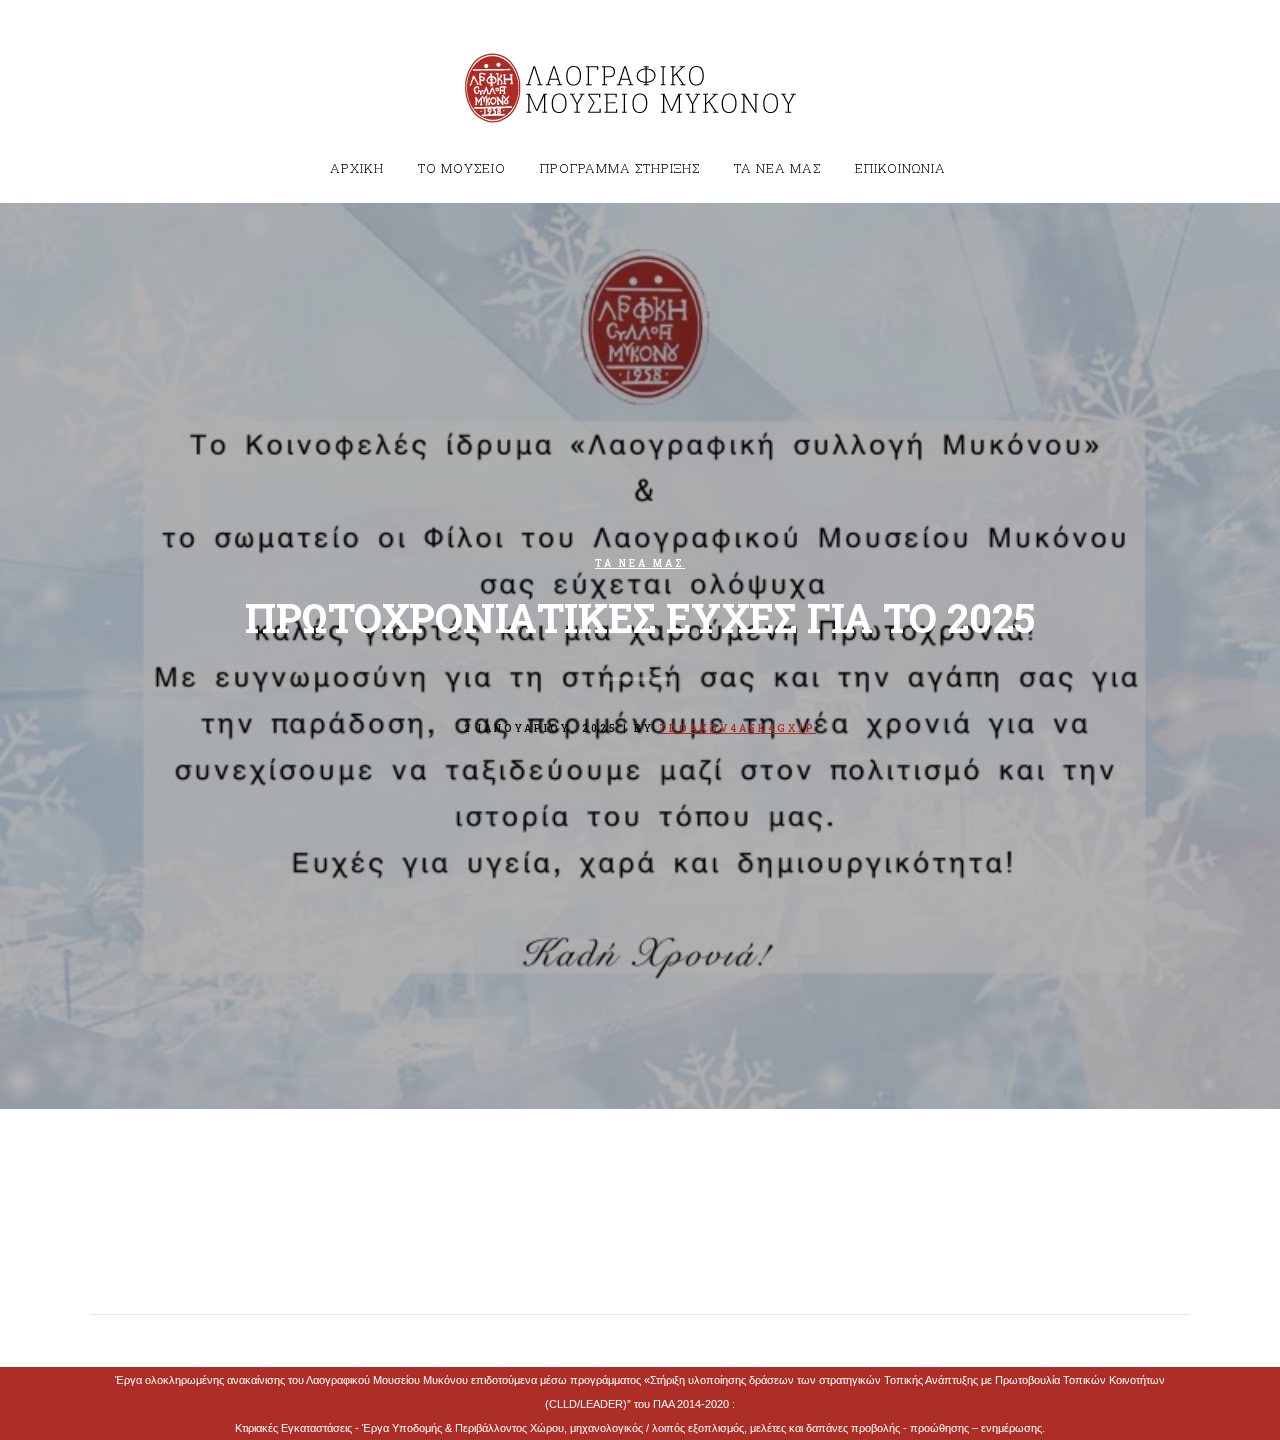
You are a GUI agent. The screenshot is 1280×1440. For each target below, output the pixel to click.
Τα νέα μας (640, 563)
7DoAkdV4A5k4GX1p (737, 728)
